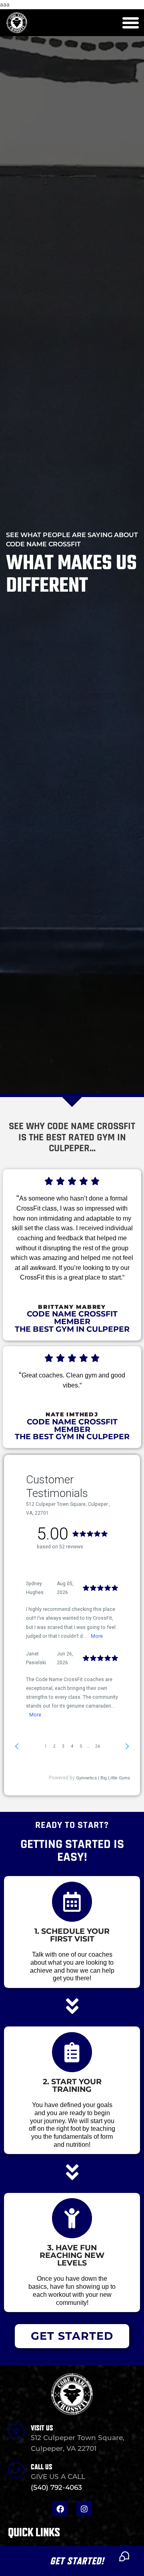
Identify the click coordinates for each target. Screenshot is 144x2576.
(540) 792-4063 (56, 2487)
